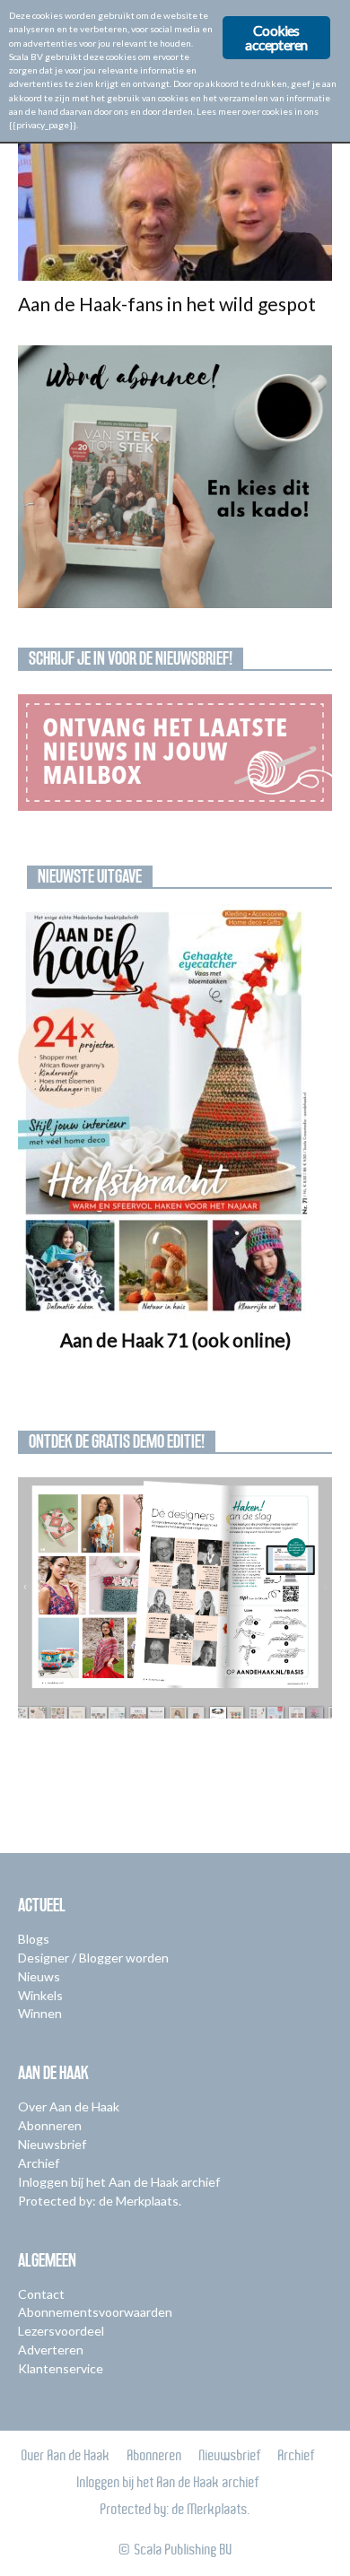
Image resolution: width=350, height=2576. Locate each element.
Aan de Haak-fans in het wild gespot (167, 304)
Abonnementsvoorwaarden (95, 2312)
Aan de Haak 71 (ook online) (175, 1340)
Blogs (34, 1939)
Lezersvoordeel (61, 2331)
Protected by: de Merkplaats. (100, 2201)
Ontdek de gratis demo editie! (117, 1441)
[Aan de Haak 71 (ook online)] (175, 1113)
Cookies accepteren (276, 37)
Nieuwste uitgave (90, 876)
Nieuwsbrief (52, 2144)
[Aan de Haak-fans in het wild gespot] (175, 203)
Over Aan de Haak (69, 2106)
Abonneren (50, 2125)
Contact (41, 2294)
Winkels (40, 1995)
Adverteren (51, 2350)
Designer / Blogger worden (93, 1958)
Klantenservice (61, 2368)
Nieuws (39, 1976)
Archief (39, 2163)
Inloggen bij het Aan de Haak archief (119, 2182)
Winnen (40, 2013)
